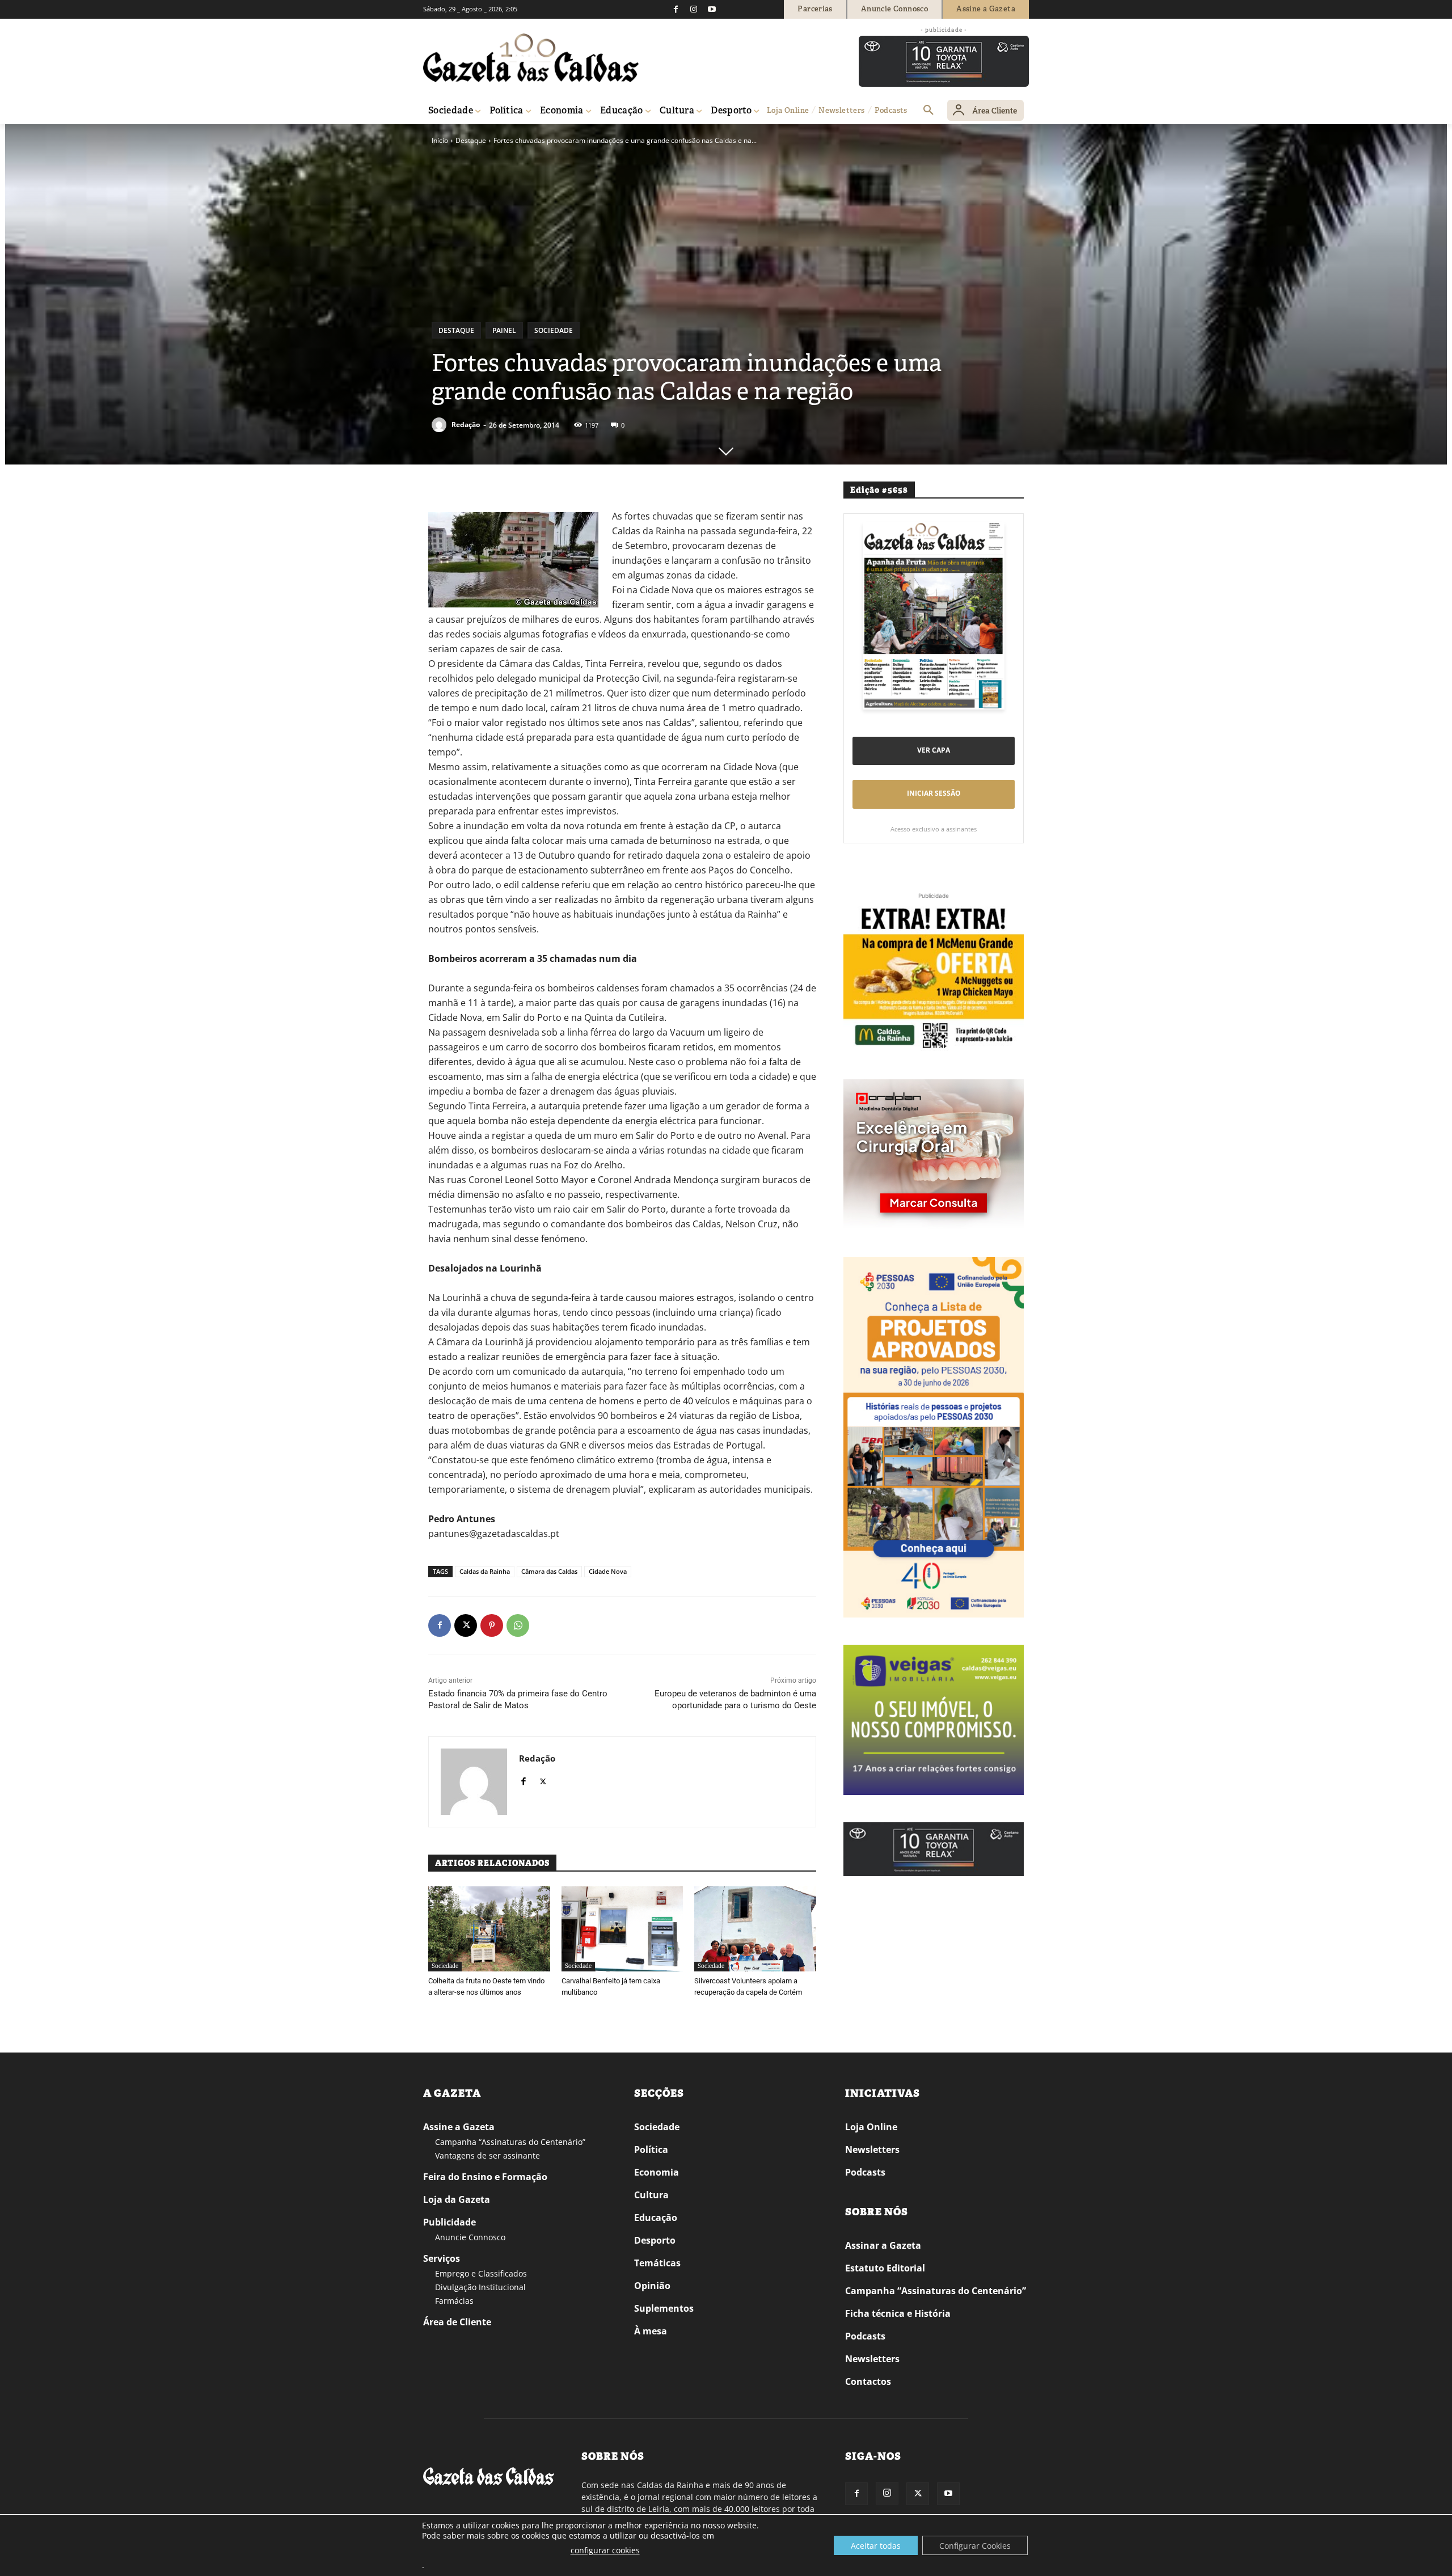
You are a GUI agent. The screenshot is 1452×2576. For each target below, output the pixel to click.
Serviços (442, 2258)
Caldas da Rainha (485, 1571)
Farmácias (454, 2301)
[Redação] (441, 425)
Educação (656, 2218)
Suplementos (664, 2308)
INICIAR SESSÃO (934, 793)
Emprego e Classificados (481, 2273)
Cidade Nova (608, 1571)
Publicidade (449, 2222)
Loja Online (871, 2127)
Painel (504, 330)
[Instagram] (694, 9)
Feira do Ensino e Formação (485, 2177)
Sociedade (554, 330)
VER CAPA (934, 750)
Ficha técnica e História (898, 2313)
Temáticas (657, 2263)
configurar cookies (605, 2550)
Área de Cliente (457, 2322)
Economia (657, 2172)
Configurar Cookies (975, 2546)
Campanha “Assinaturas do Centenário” (510, 2142)
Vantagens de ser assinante (487, 2155)
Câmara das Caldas (549, 1571)
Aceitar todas (876, 2546)
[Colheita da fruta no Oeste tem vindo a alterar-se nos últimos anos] (489, 1929)
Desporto (655, 2240)
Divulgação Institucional (480, 2287)
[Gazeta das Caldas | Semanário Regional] (531, 58)
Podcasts (865, 2172)
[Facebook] (676, 9)
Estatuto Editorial (885, 2268)
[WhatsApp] (518, 1625)
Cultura (651, 2195)
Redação (466, 425)
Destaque (471, 140)
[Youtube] (712, 9)
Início (440, 140)
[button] (928, 111)
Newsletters (872, 2150)
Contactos (868, 2381)
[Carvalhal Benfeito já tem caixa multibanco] (622, 1929)
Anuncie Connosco (470, 2237)
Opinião (652, 2286)
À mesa (651, 2331)
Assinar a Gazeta (883, 2245)
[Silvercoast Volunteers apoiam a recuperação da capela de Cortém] (755, 1929)
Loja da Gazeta (457, 2199)
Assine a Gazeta (459, 2127)
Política (651, 2150)
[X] (466, 1625)
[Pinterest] (492, 1625)
